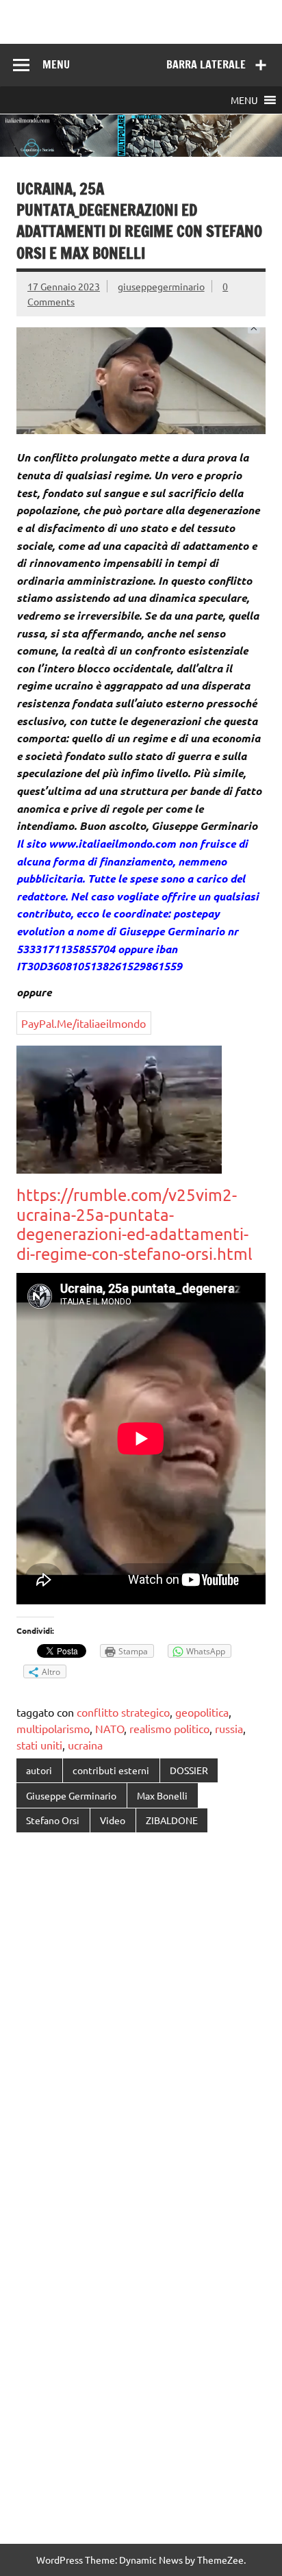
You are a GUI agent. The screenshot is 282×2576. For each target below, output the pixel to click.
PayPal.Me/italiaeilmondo (84, 1023)
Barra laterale (206, 64)
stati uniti (39, 1745)
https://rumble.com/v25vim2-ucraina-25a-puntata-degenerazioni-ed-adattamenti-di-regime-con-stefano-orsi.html (134, 1224)
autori (39, 1770)
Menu (56, 64)
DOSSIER (189, 1770)
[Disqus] (141, 2021)
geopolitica (202, 1712)
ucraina (85, 1745)
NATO (110, 1728)
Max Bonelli (162, 1795)
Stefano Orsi (53, 1820)
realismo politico (169, 1728)
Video (113, 1820)
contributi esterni (111, 1770)
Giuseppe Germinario (71, 1795)
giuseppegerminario (161, 286)
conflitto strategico (123, 1712)
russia (229, 1728)
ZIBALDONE (172, 1820)
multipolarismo (53, 1728)
